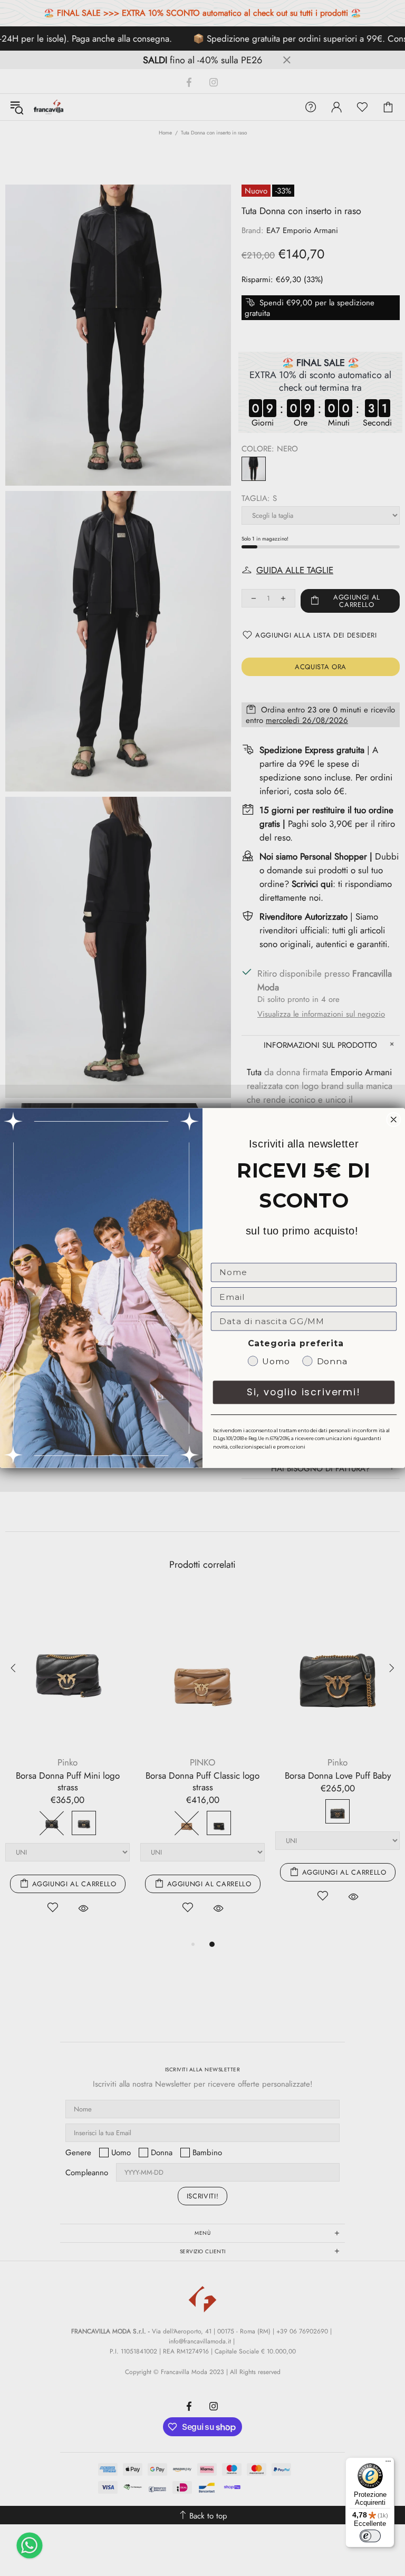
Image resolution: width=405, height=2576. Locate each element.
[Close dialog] (394, 1120)
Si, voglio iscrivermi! (304, 1392)
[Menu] (388, 2464)
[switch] (370, 2536)
